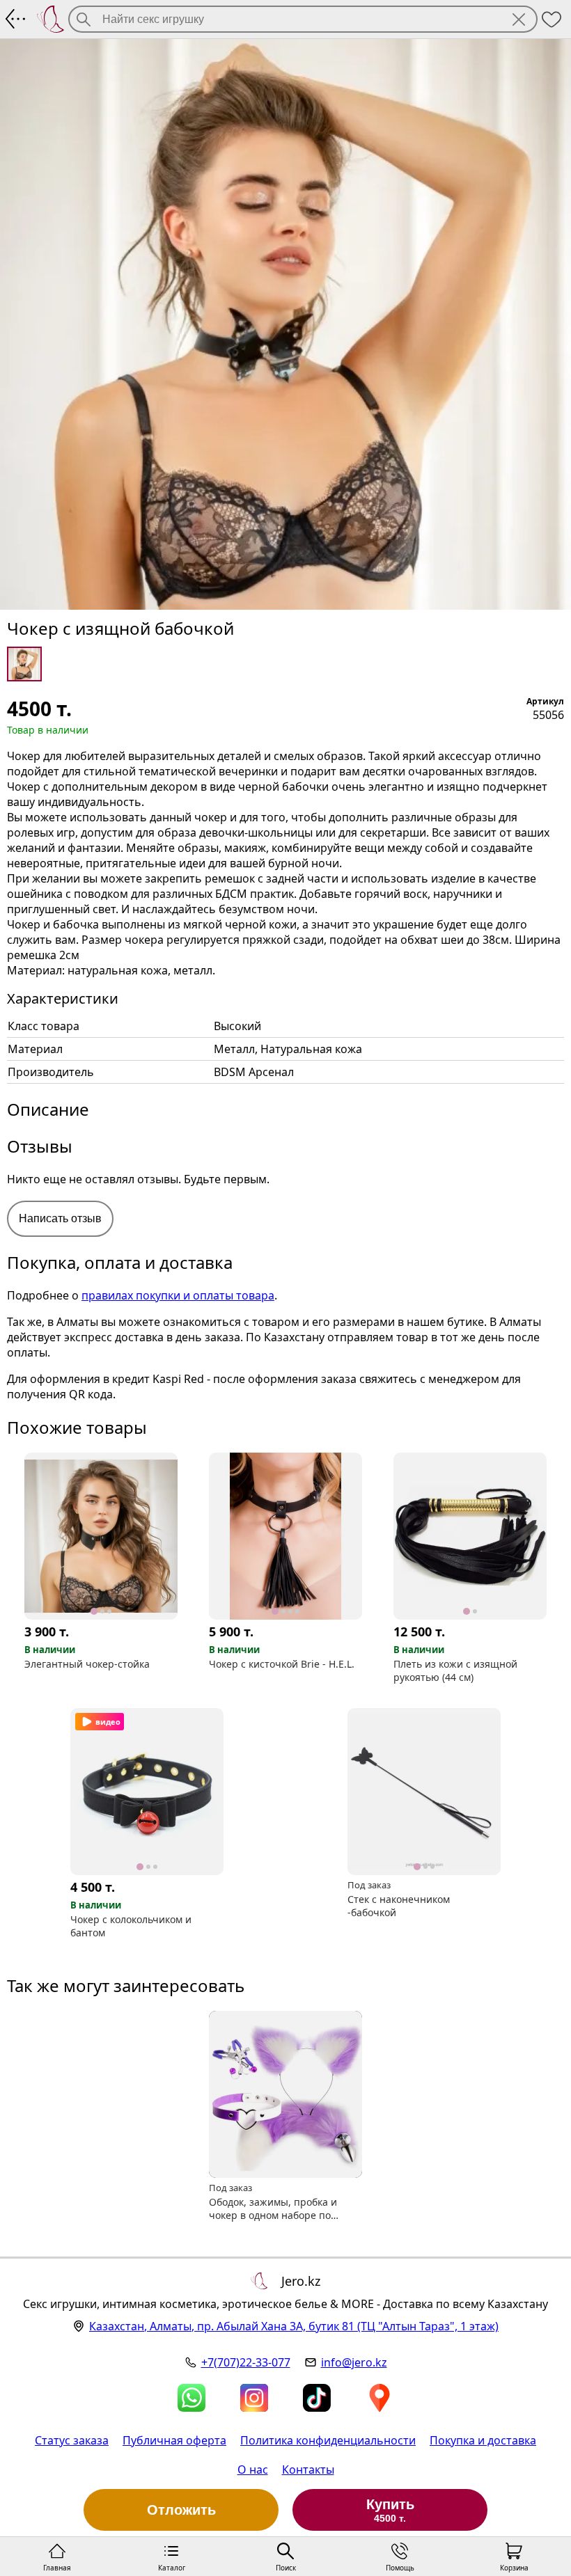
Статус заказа (72, 2440)
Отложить (181, 2510)
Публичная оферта (174, 2440)
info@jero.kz (354, 2362)
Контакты (308, 2470)
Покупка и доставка (483, 2440)
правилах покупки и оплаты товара (178, 1295)
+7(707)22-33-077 (246, 2362)
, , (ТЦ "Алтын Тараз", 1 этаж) (294, 2326)
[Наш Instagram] (254, 2398)
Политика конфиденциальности (328, 2440)
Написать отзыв (60, 1218)
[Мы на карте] (380, 2398)
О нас (253, 2470)
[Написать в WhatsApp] (191, 2398)
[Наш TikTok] (317, 2398)
